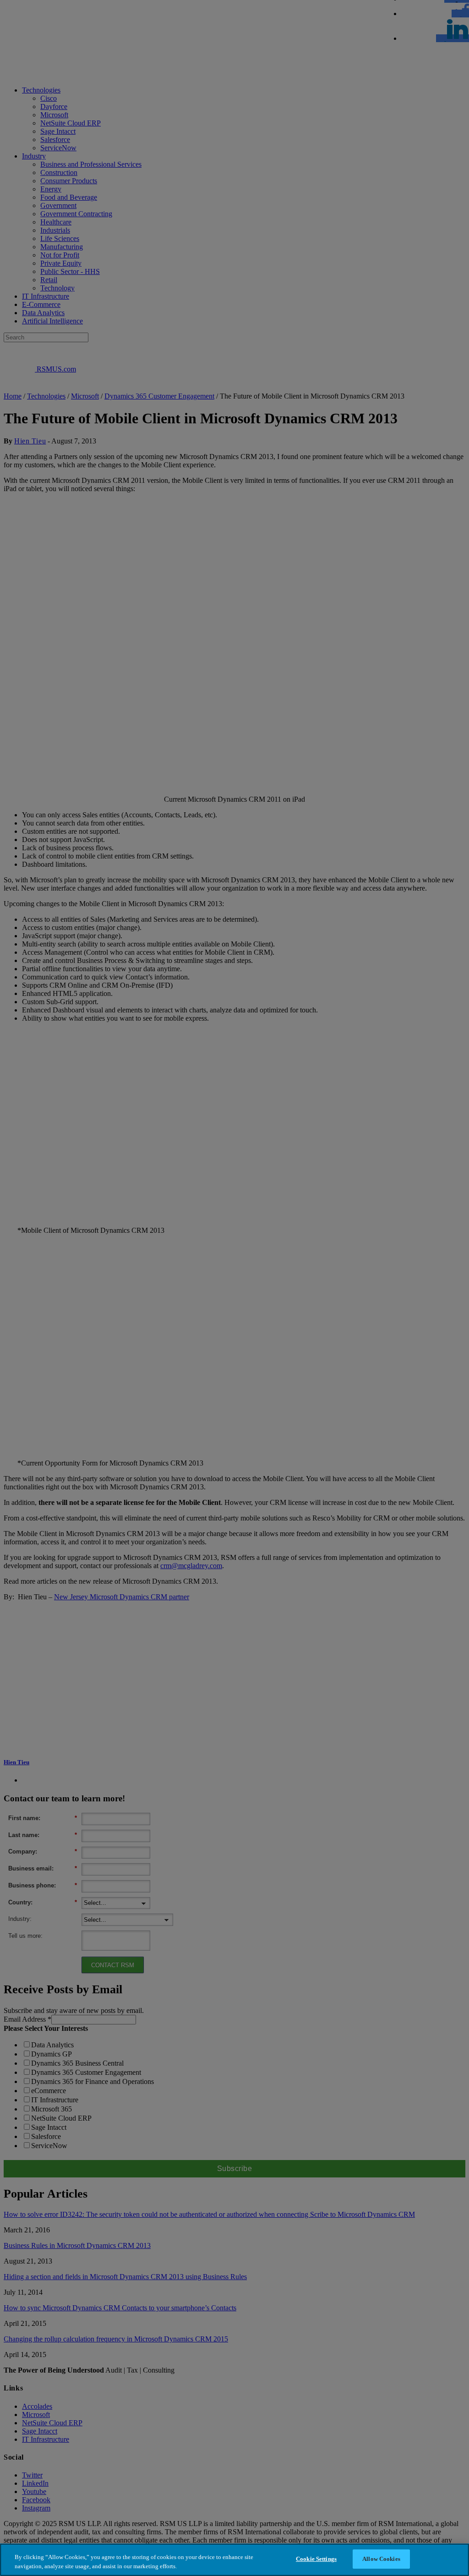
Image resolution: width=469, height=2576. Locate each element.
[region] (234, 2560)
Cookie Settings (316, 2559)
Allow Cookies (381, 2559)
